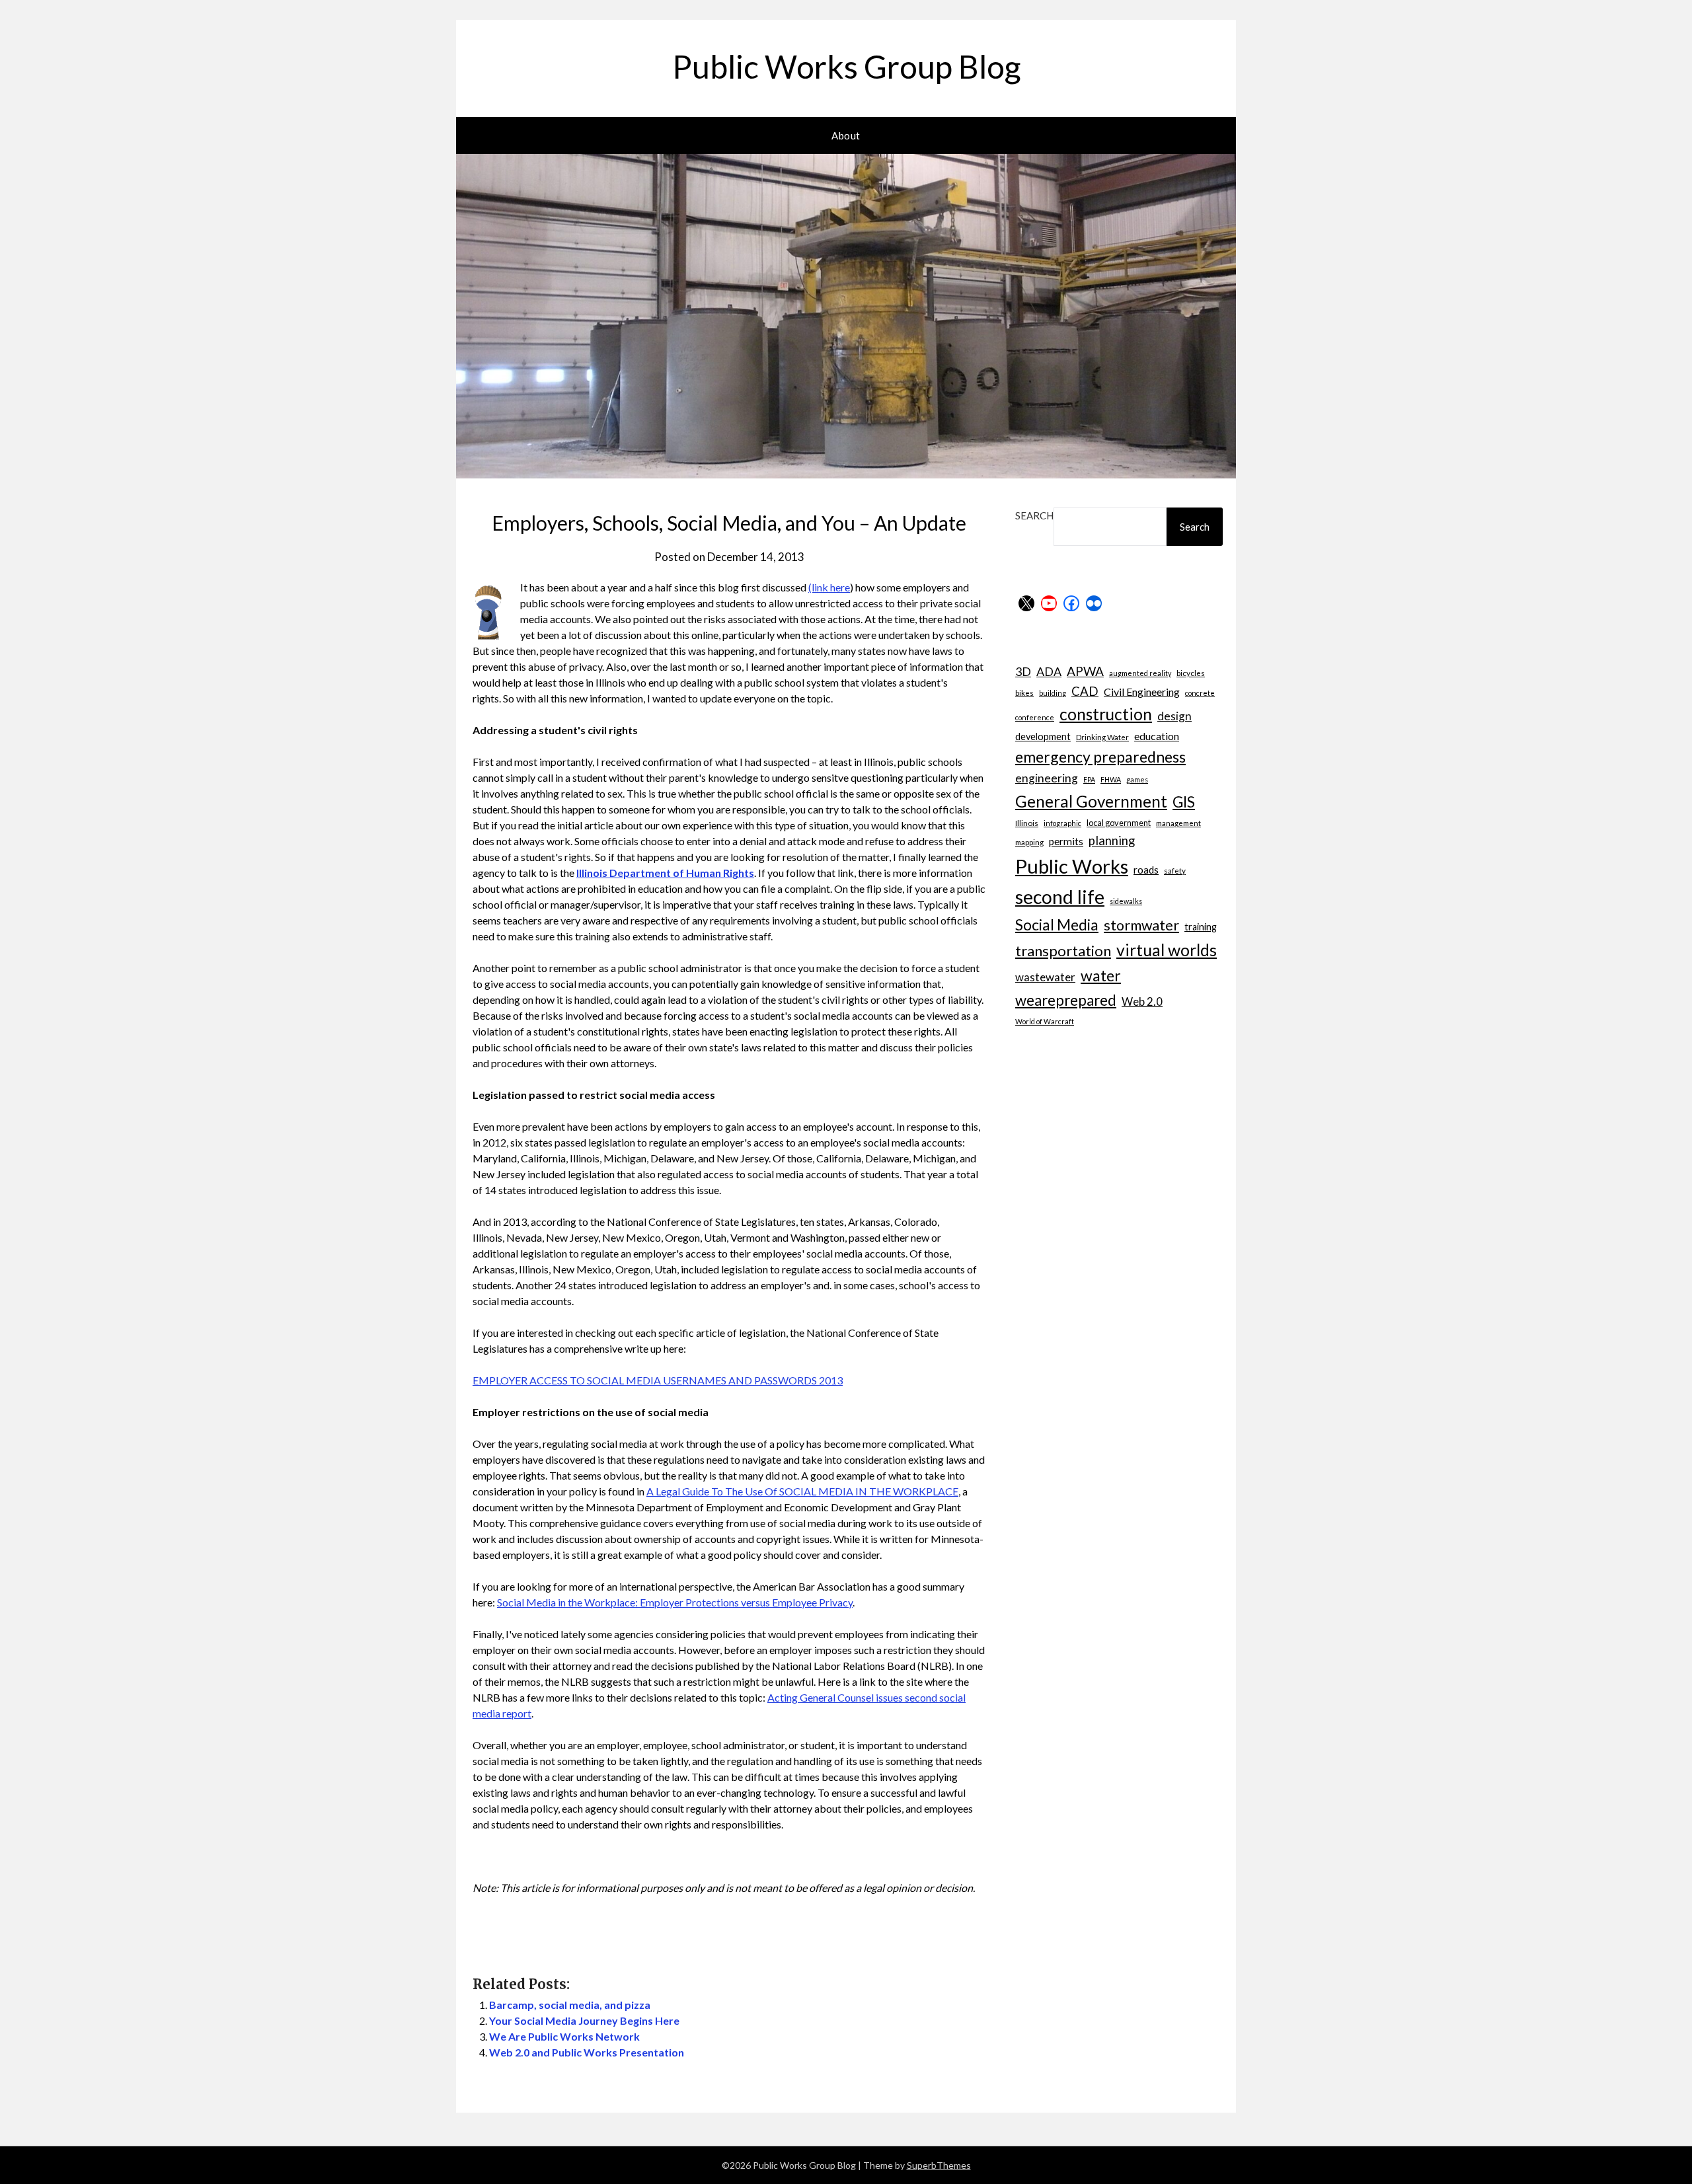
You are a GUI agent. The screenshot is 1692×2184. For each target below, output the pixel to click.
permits (1066, 841)
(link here (829, 587)
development (1043, 736)
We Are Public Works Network (564, 2036)
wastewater (1045, 977)
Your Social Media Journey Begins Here (584, 2020)
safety (1175, 870)
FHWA (1111, 779)
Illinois (1027, 823)
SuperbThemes (939, 2165)
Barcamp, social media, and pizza (570, 2005)
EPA (1089, 779)
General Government (1091, 801)
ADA (1049, 671)
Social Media (1057, 924)
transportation (1063, 951)
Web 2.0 (1142, 1001)
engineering (1047, 778)
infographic (1062, 823)
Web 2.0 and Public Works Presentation (587, 2052)
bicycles (1191, 673)
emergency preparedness (1100, 757)
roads (1146, 870)
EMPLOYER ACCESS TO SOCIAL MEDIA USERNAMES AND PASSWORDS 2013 (658, 1380)
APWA (1085, 671)
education (1157, 736)
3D (1023, 671)
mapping (1029, 842)
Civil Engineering (1142, 692)
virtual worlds (1167, 950)
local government (1119, 823)
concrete (1200, 693)
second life (1060, 897)
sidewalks (1126, 901)
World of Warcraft (1045, 1021)
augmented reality (1140, 673)
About (846, 135)
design (1174, 716)
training (1201, 927)
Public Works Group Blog (846, 66)
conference (1035, 717)
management (1178, 823)
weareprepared (1066, 1000)
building (1053, 693)
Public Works (1072, 866)
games (1137, 779)
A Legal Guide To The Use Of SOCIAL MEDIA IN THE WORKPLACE (802, 1491)
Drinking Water (1102, 737)
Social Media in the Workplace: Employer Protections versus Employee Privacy (675, 1602)
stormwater (1141, 925)
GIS (1184, 802)
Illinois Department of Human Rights (665, 873)
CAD (1085, 691)
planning (1112, 841)
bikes (1024, 693)
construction (1106, 714)
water (1101, 975)
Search (1034, 515)
